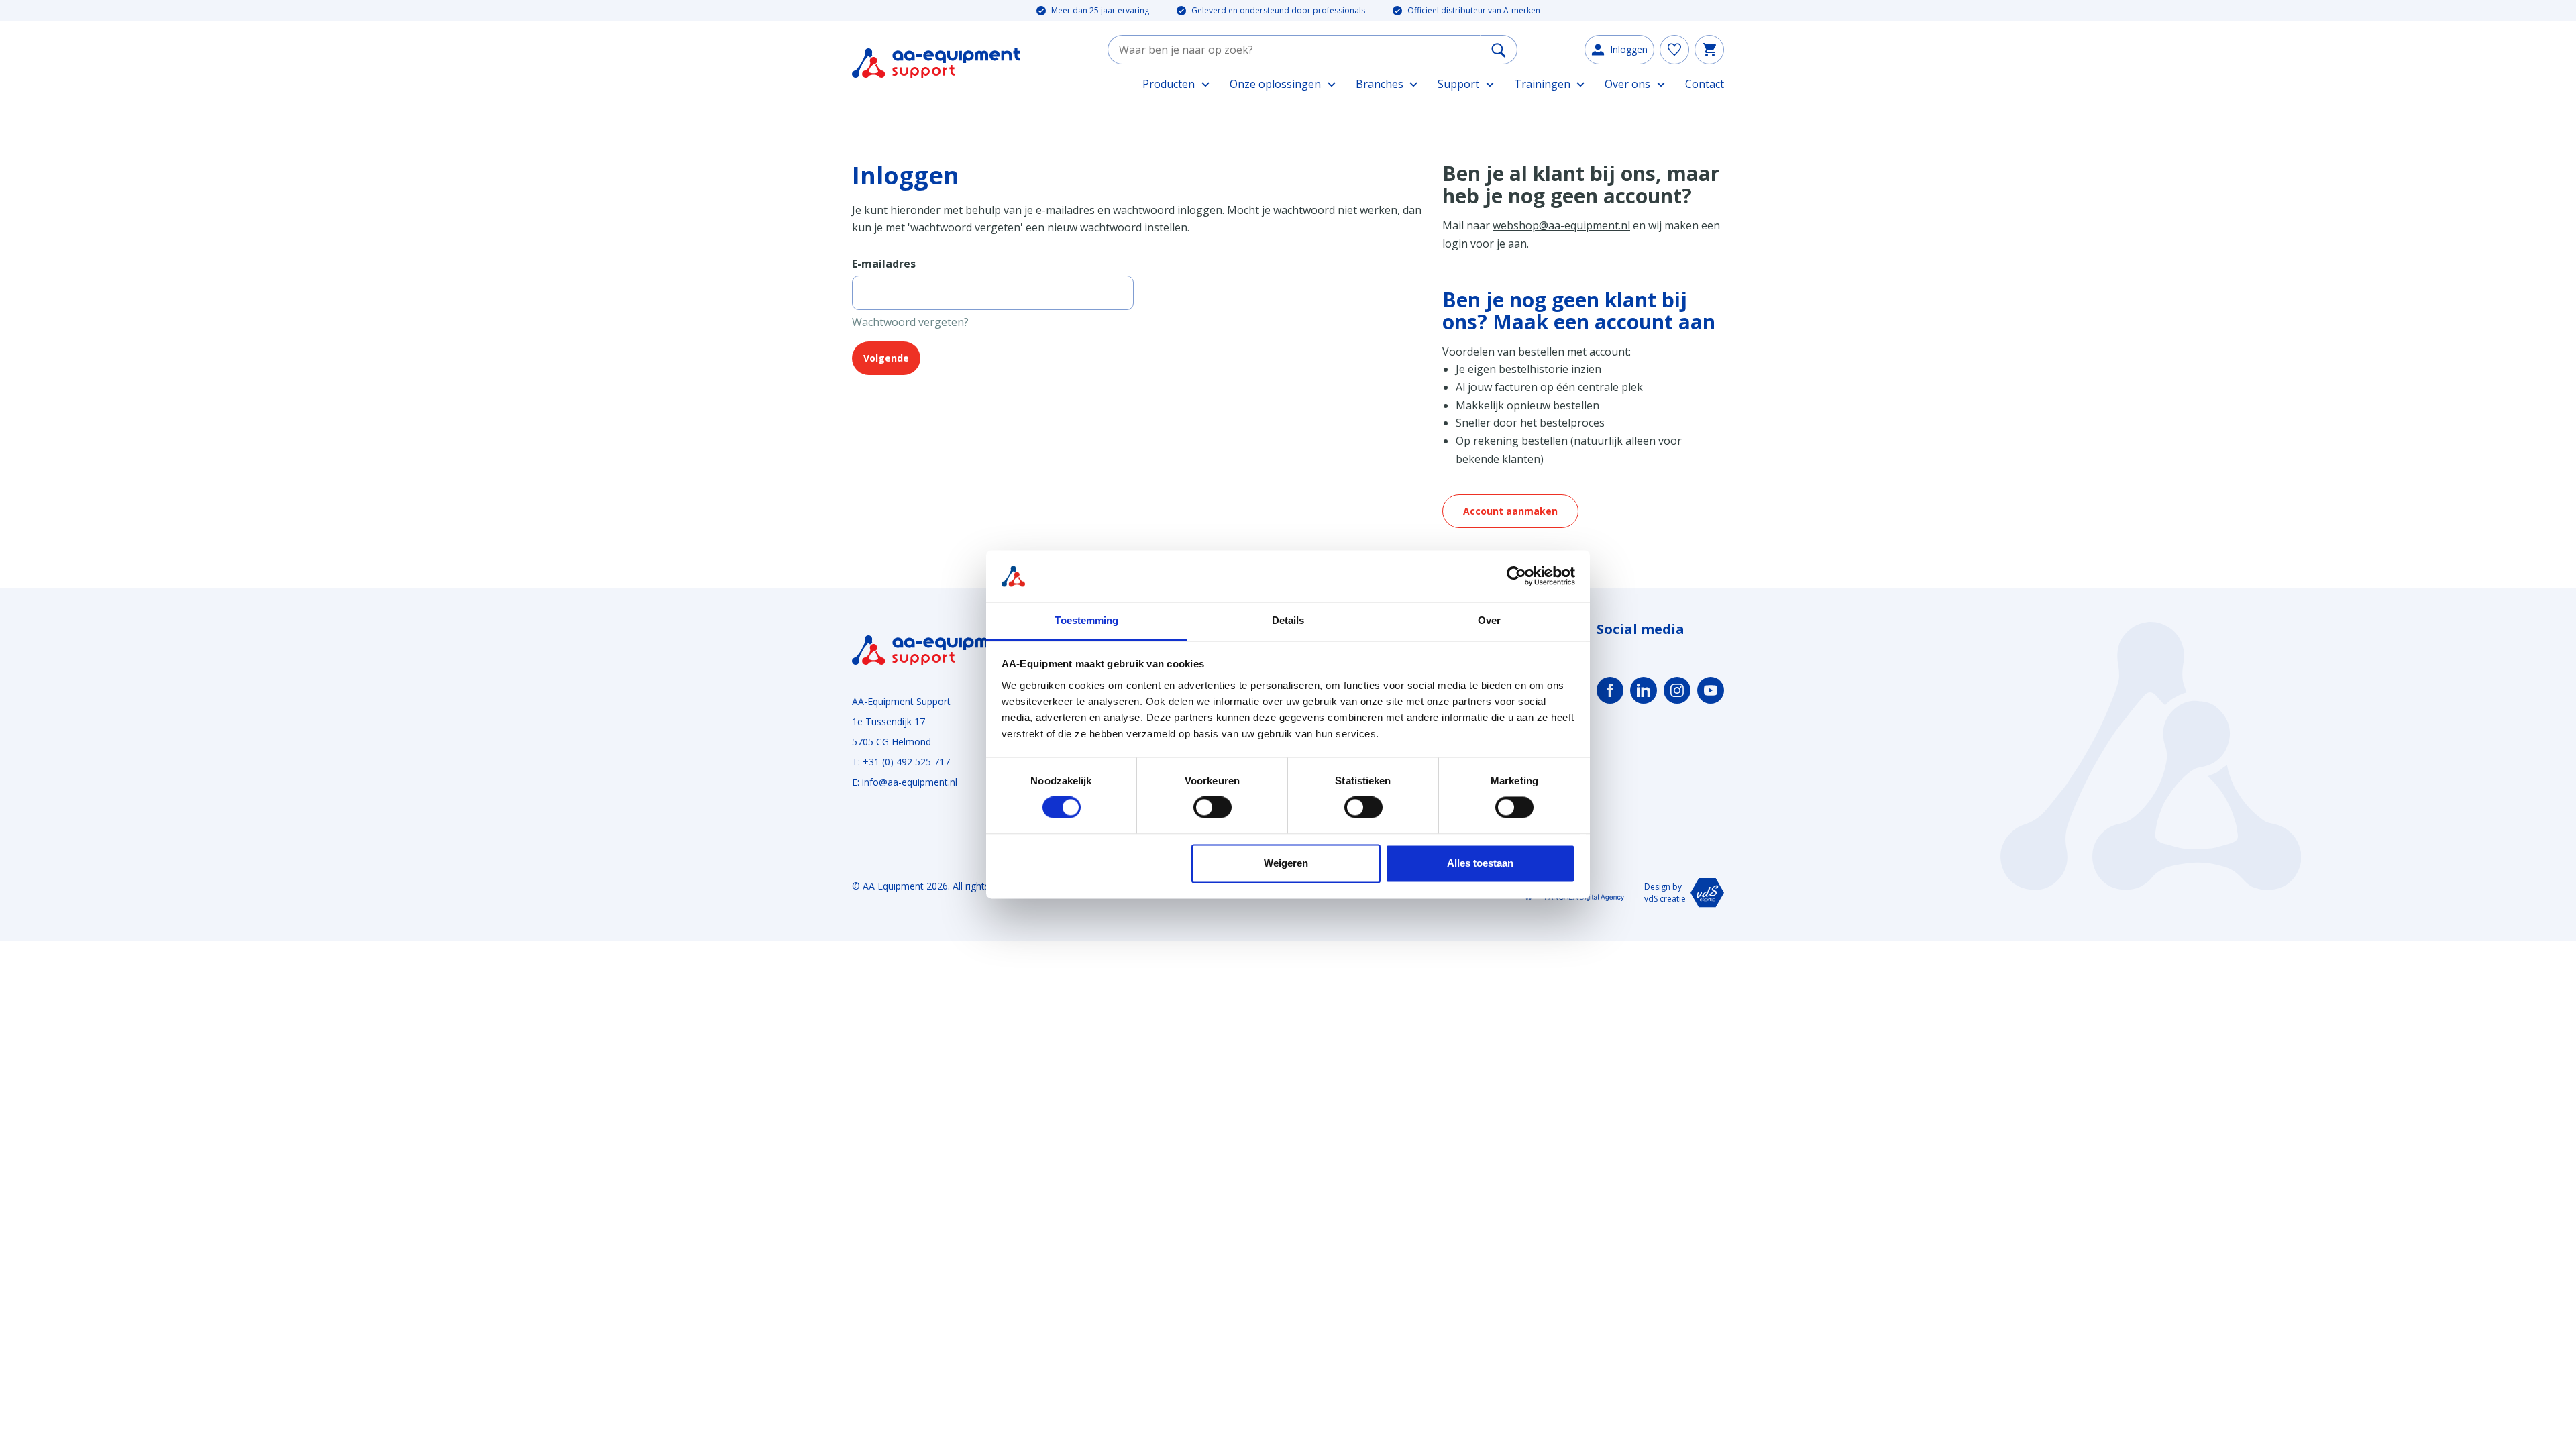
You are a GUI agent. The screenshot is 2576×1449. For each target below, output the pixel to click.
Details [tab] (1288, 620)
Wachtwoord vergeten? (910, 322)
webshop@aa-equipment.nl (1561, 225)
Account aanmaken (1510, 511)
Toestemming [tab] (1086, 620)
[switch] (1213, 808)
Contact (1705, 84)
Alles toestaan (1480, 863)
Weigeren (1286, 863)
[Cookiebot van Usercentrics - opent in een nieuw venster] (1516, 576)
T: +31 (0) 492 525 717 (901, 762)
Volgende (886, 358)
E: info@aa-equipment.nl (905, 782)
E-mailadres (884, 264)
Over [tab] (1489, 620)
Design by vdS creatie (1665, 893)
